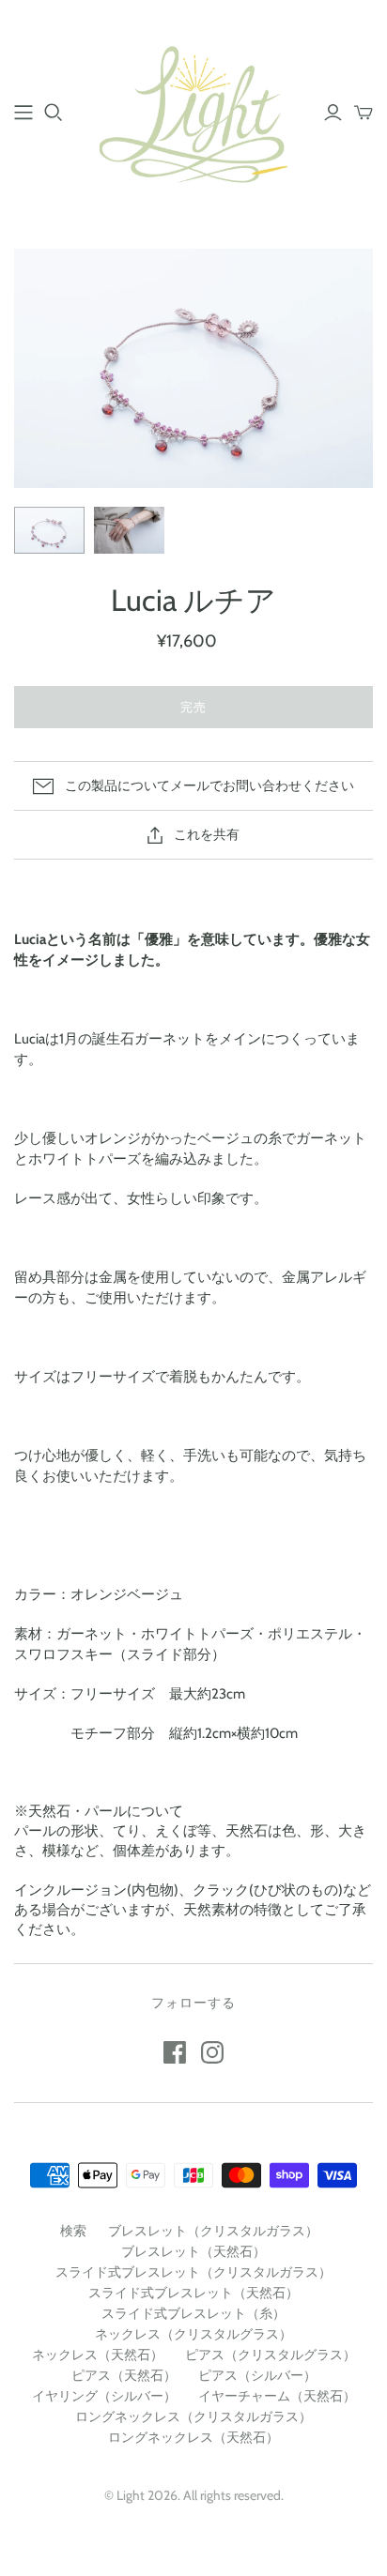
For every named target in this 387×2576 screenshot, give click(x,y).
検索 (73, 2231)
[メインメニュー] (23, 113)
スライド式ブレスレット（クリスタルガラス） (193, 2272)
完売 (193, 707)
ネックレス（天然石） (98, 2355)
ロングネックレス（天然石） (193, 2437)
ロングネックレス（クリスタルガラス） (193, 2416)
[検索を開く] (54, 113)
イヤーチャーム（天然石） (277, 2396)
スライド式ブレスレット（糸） (193, 2313)
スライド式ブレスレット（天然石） (193, 2293)
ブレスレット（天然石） (193, 2251)
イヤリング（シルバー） (104, 2396)
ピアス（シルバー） (257, 2375)
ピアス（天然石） (124, 2375)
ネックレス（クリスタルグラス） (193, 2334)
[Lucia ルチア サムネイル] (49, 530)
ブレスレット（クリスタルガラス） (213, 2231)
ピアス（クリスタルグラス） (271, 2355)
